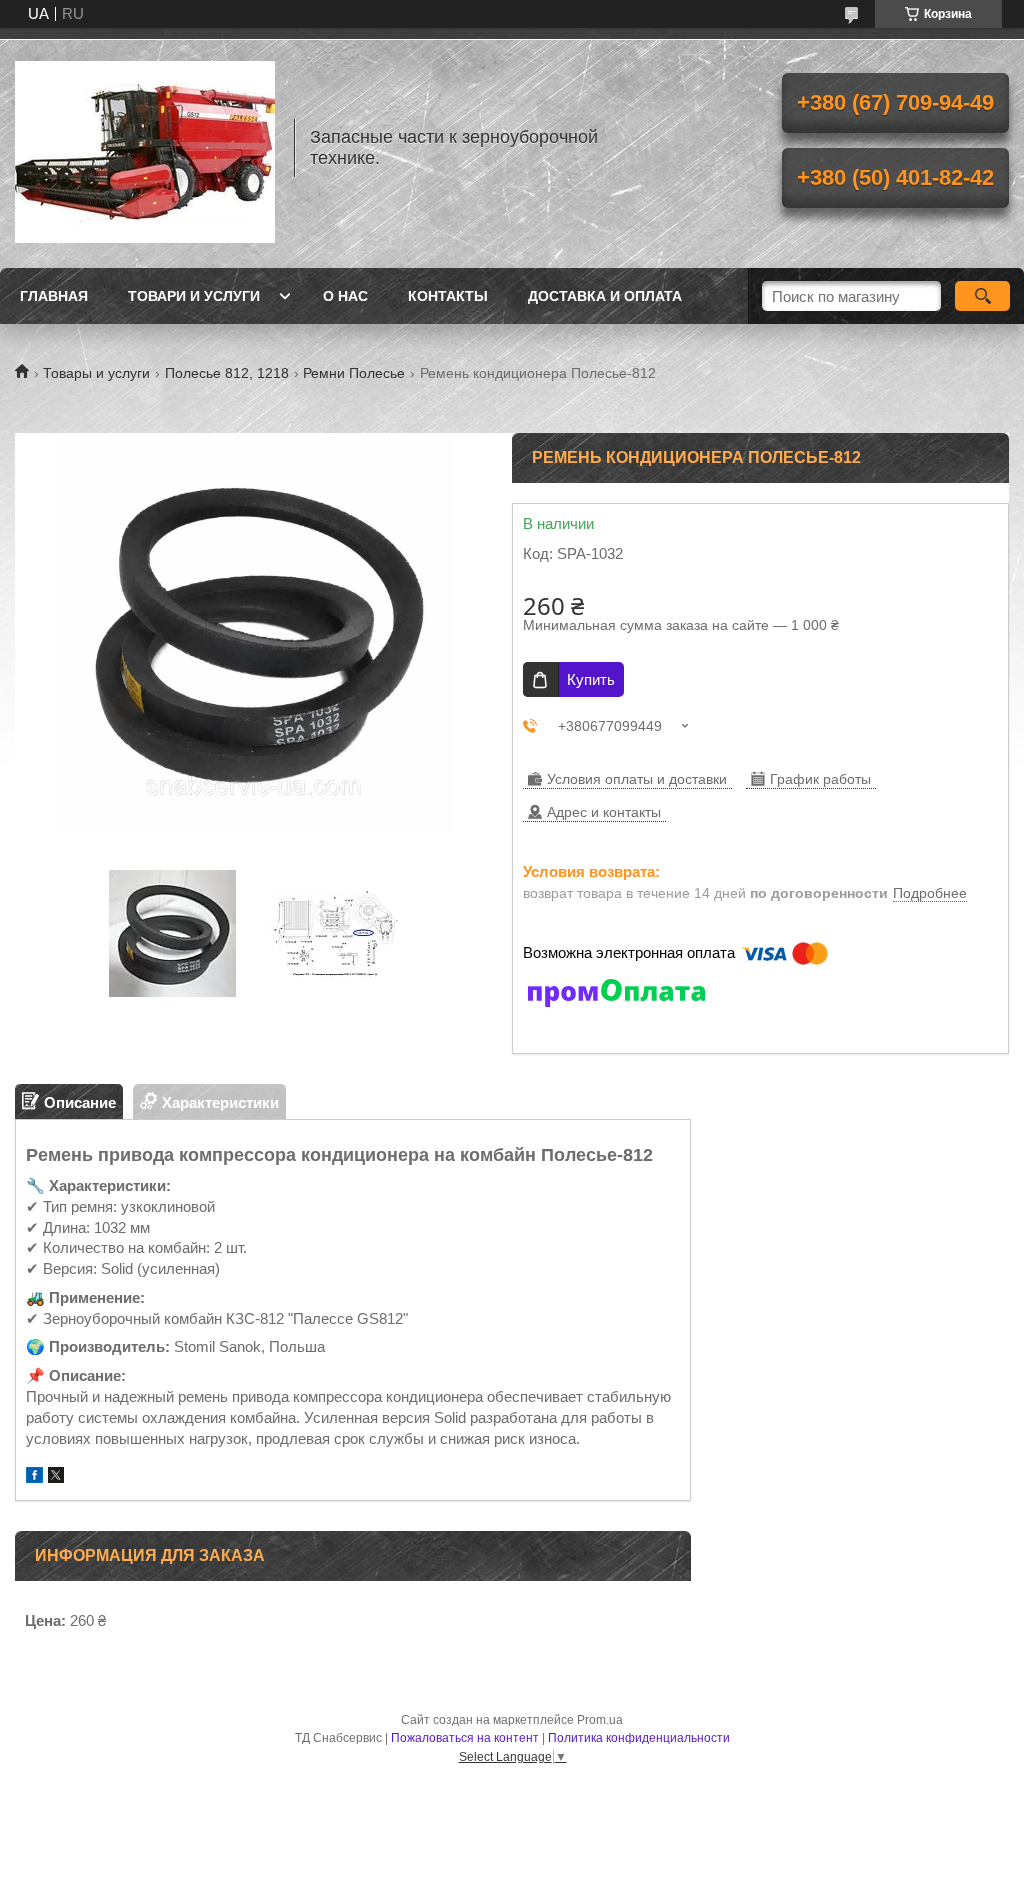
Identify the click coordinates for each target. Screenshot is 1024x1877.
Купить (591, 679)
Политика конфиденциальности (639, 1738)
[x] (56, 1477)
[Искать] (982, 296)
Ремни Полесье (354, 373)
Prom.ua (600, 1720)
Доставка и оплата (605, 296)
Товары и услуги (96, 373)
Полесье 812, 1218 (227, 373)
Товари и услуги (194, 296)
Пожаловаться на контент (465, 1738)
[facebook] (34, 1477)
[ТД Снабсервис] (145, 148)
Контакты (448, 296)
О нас (345, 296)
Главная (54, 296)
